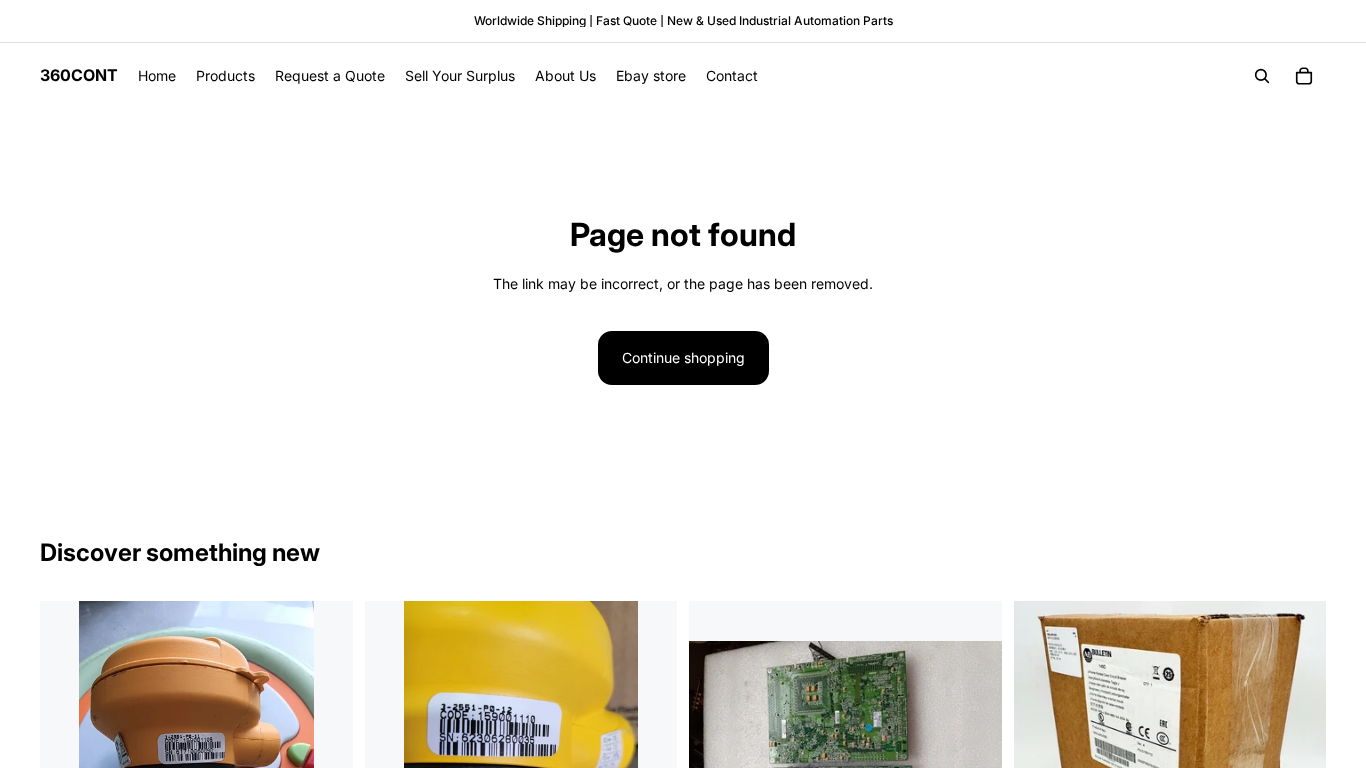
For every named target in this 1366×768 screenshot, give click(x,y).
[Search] (1262, 76)
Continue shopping (683, 357)
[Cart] (1304, 76)
